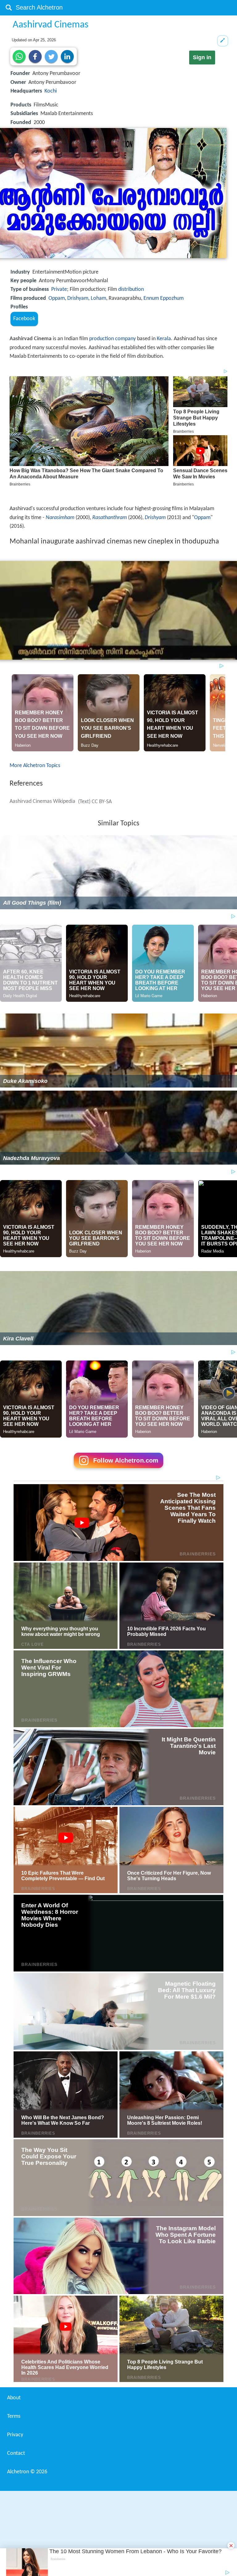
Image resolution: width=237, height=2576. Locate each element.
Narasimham (60, 518)
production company (112, 339)
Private (59, 289)
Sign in (202, 57)
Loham (98, 298)
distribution (131, 289)
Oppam (57, 298)
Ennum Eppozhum (164, 298)
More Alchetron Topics (35, 766)
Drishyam (78, 298)
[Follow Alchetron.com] (118, 1470)
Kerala (164, 339)
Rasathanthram (110, 518)
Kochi (51, 91)
